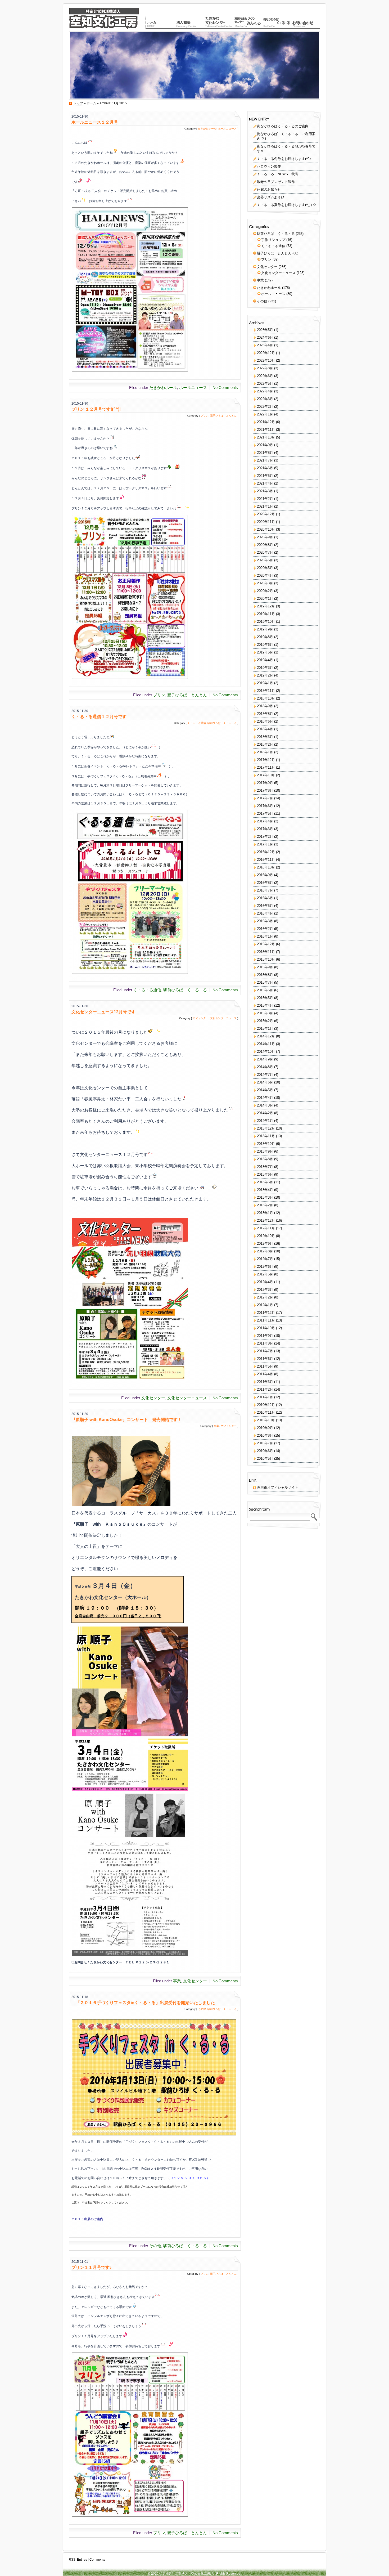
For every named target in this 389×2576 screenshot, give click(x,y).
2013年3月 (265, 1197)
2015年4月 (265, 1005)
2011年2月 (265, 1389)
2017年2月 (265, 837)
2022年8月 (265, 368)
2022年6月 (265, 376)
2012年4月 (265, 1282)
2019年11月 (266, 614)
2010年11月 (266, 1412)
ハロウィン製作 (269, 166)
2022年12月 (266, 353)
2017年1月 (265, 844)
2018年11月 (266, 691)
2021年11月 (266, 430)
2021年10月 (266, 437)
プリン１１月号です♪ (92, 2267)
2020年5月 (265, 568)
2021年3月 (265, 491)
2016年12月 (266, 852)
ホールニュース (227, 129)
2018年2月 (265, 744)
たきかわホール (207, 129)
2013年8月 (265, 1159)
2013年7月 (265, 1167)
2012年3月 (265, 1290)
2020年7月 (265, 552)
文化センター (201, 1018)
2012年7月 (265, 1259)
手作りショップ (273, 240)
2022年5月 (265, 384)
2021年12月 (266, 422)
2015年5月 (265, 998)
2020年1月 (265, 599)
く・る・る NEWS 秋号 (278, 174)
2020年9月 (265, 537)
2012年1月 (265, 1305)
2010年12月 (266, 1405)
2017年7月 (265, 798)
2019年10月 (266, 622)
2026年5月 (265, 330)
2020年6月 (265, 560)
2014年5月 (265, 1090)
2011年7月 (265, 1351)
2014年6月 (265, 1082)
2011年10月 (266, 1328)
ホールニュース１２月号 (95, 122)
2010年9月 (265, 1428)
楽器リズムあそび (271, 197)
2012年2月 (265, 1297)
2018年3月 (265, 737)
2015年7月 (265, 982)
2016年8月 (265, 883)
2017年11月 (266, 767)
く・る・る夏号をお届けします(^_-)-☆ (287, 205)
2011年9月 (265, 1336)
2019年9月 (265, 629)
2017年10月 (266, 775)
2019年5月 (265, 652)
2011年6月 (265, 1359)
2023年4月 (265, 345)
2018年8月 (265, 714)
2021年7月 (265, 460)
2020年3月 (265, 583)
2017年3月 (265, 829)
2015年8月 (265, 975)
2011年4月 (265, 1374)
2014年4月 (265, 1098)
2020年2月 (265, 591)
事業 (216, 1426)
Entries (82, 2560)
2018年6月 (265, 721)
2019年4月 (265, 660)
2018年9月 (265, 706)
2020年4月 (265, 575)
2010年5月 (265, 1459)
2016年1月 (265, 936)
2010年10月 (266, 1420)
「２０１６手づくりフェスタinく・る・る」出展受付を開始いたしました (143, 2003)
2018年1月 (265, 752)
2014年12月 (266, 1036)
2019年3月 (265, 668)
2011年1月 (265, 1397)
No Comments (225, 387)
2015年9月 (265, 967)
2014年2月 (265, 1113)
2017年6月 (265, 806)
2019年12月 (266, 606)
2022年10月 (266, 360)
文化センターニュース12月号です (103, 1012)
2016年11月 (266, 860)
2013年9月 (265, 1151)
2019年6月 (265, 645)
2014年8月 (265, 1067)
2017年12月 (266, 760)
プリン (205, 416)
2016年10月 (266, 867)
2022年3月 (265, 399)
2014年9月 (265, 1059)
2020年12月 (266, 514)
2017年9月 (265, 783)
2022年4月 (265, 391)
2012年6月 (265, 1267)
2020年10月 (266, 529)
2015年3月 (265, 1013)
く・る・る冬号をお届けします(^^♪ (284, 159)
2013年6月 (265, 1174)
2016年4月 (265, 913)
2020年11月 (266, 522)
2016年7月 (265, 890)
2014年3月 (265, 1105)
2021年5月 (265, 476)
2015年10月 (266, 959)
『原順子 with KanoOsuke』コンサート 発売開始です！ (127, 1420)
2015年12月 (266, 944)
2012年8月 (265, 1251)
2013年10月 (266, 1144)
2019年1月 (265, 683)
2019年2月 (265, 675)
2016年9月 (265, 875)
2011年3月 (265, 1382)
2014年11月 (266, 1044)
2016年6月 (265, 898)
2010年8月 (265, 1435)
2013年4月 (265, 1190)
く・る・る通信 (197, 723)
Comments (97, 2560)
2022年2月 (265, 407)
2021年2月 (265, 499)
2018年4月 (265, 729)
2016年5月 (265, 906)
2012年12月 (266, 1220)
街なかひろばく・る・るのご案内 (283, 126)
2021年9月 (265, 445)
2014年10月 (266, 1052)
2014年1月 (265, 1121)
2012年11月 (266, 1228)
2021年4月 (265, 483)
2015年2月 (265, 1021)
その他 (202, 2009)
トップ (79, 103)
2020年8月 (265, 545)
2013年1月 (265, 1213)
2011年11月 (266, 1320)
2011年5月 (265, 1366)
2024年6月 (265, 337)
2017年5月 (265, 814)
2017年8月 (265, 790)
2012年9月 (265, 1244)
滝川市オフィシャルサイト (278, 1487)
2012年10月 (266, 1236)
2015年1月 (265, 1029)
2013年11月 (266, 1136)
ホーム (91, 103)
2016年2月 (265, 929)
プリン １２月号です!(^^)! (96, 409)
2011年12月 (266, 1313)
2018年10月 (266, 698)
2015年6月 (265, 990)
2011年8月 (265, 1343)
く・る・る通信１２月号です (99, 717)
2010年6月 (265, 1451)
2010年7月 (265, 1443)
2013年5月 (265, 1182)
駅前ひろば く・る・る (222, 723)
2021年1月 (265, 506)
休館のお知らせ (269, 189)
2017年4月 (265, 821)
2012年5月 (265, 1274)
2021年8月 (265, 453)
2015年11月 (266, 952)
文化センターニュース (223, 1018)
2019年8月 (265, 637)
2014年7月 (265, 1075)
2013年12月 (266, 1128)
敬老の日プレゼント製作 (276, 182)
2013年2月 (265, 1205)
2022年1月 (265, 414)
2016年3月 (265, 921)
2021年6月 (265, 468)
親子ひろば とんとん (223, 416)
